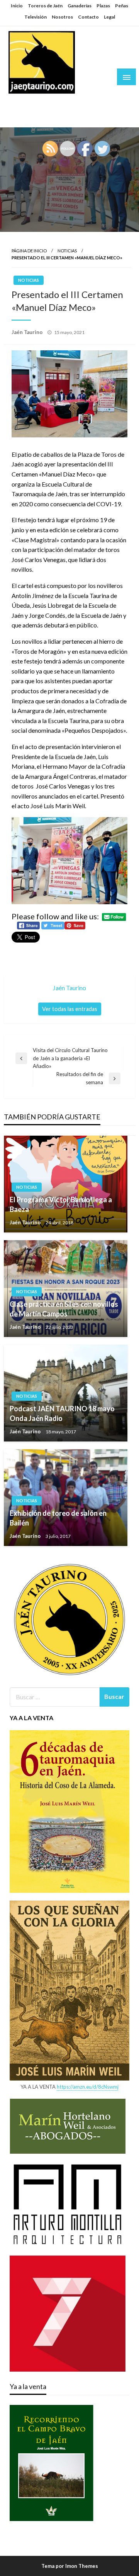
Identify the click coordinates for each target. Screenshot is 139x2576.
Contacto (88, 17)
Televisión (36, 17)
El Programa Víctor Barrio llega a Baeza (61, 1204)
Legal (109, 17)
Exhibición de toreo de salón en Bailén (58, 1518)
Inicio (17, 6)
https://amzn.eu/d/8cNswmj (88, 2087)
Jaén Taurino (31, 102)
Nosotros (62, 17)
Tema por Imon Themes (70, 2566)
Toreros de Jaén (45, 6)
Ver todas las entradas (70, 1009)
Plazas (103, 6)
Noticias (67, 251)
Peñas (122, 6)
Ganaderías (80, 6)
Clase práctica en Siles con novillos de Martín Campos (64, 1309)
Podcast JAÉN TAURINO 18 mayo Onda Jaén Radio (62, 1413)
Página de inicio (29, 251)
